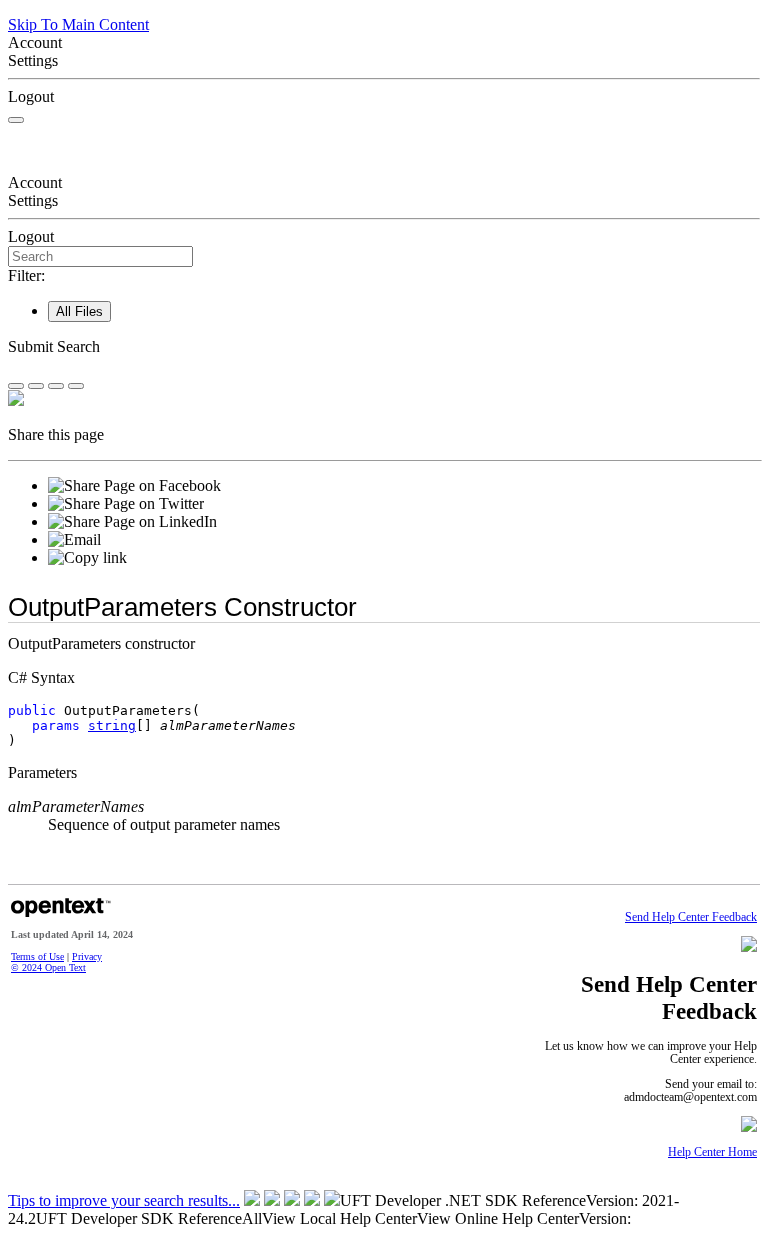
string (112, 725)
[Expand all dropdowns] (36, 386)
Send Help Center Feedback (691, 917)
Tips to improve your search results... (124, 1200)
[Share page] (16, 386)
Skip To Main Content (78, 24)
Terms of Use (37, 956)
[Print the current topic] (76, 386)
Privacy (87, 956)
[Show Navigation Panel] (16, 120)
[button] (384, 347)
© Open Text (48, 967)
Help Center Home (712, 1152)
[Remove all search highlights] (56, 386)
